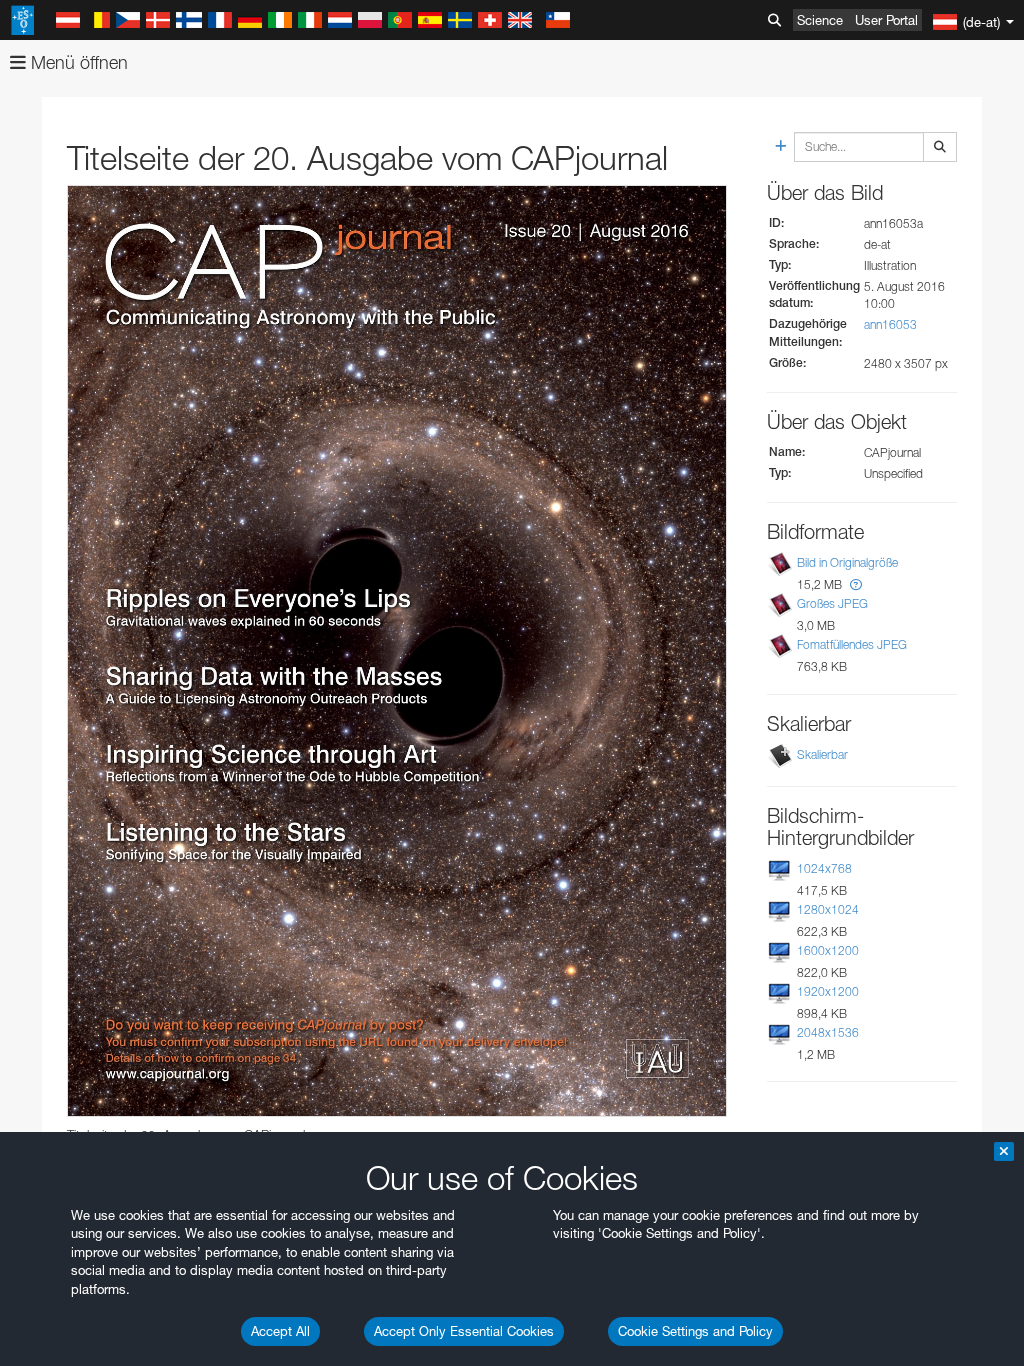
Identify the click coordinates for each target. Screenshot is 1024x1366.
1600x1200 (828, 950)
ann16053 (890, 324)
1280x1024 (828, 909)
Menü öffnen (77, 62)
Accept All (280, 1331)
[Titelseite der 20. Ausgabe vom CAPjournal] (397, 651)
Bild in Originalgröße (847, 562)
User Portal (886, 20)
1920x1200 (828, 991)
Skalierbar (822, 754)
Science (820, 20)
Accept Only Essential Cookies (464, 1331)
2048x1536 (828, 1032)
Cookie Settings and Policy (695, 1331)
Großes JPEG (832, 603)
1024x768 (824, 868)
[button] (856, 584)
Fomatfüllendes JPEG (852, 644)
